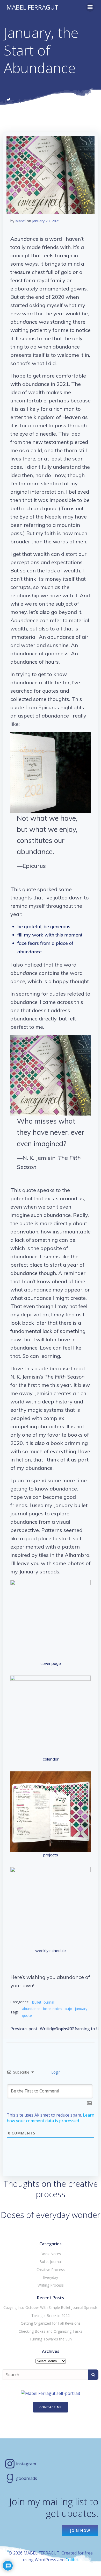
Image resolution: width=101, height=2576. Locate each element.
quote (27, 2015)
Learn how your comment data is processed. (51, 2118)
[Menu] (90, 7)
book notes (53, 2009)
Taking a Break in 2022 (51, 2315)
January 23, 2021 (46, 221)
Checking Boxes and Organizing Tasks (51, 2331)
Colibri (72, 2560)
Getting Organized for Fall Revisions (51, 2323)
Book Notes (51, 2254)
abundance (31, 2009)
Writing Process (51, 2285)
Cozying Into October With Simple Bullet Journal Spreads (51, 2307)
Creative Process (51, 2270)
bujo (68, 2009)
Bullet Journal (43, 2002)
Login (55, 2072)
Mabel (20, 221)
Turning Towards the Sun (51, 2339)
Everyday (51, 2277)
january (81, 2009)
